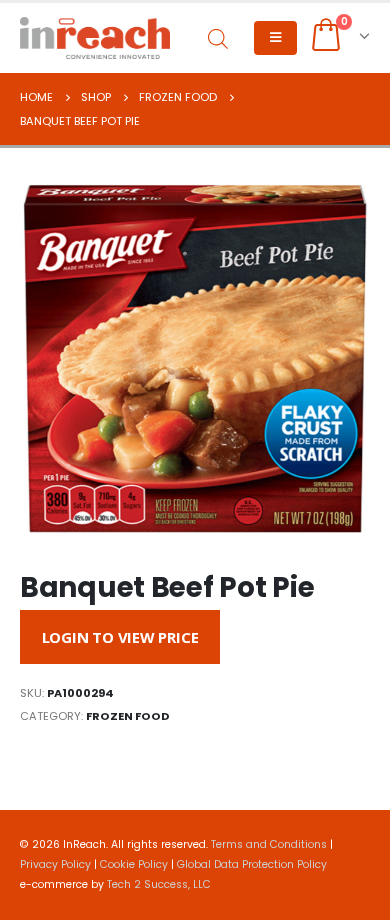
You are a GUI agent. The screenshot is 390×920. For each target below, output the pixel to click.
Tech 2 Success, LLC (159, 884)
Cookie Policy (134, 864)
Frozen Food (128, 716)
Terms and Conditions (269, 844)
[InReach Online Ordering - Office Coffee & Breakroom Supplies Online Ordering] (95, 38)
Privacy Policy (55, 864)
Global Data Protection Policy (252, 864)
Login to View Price (120, 637)
